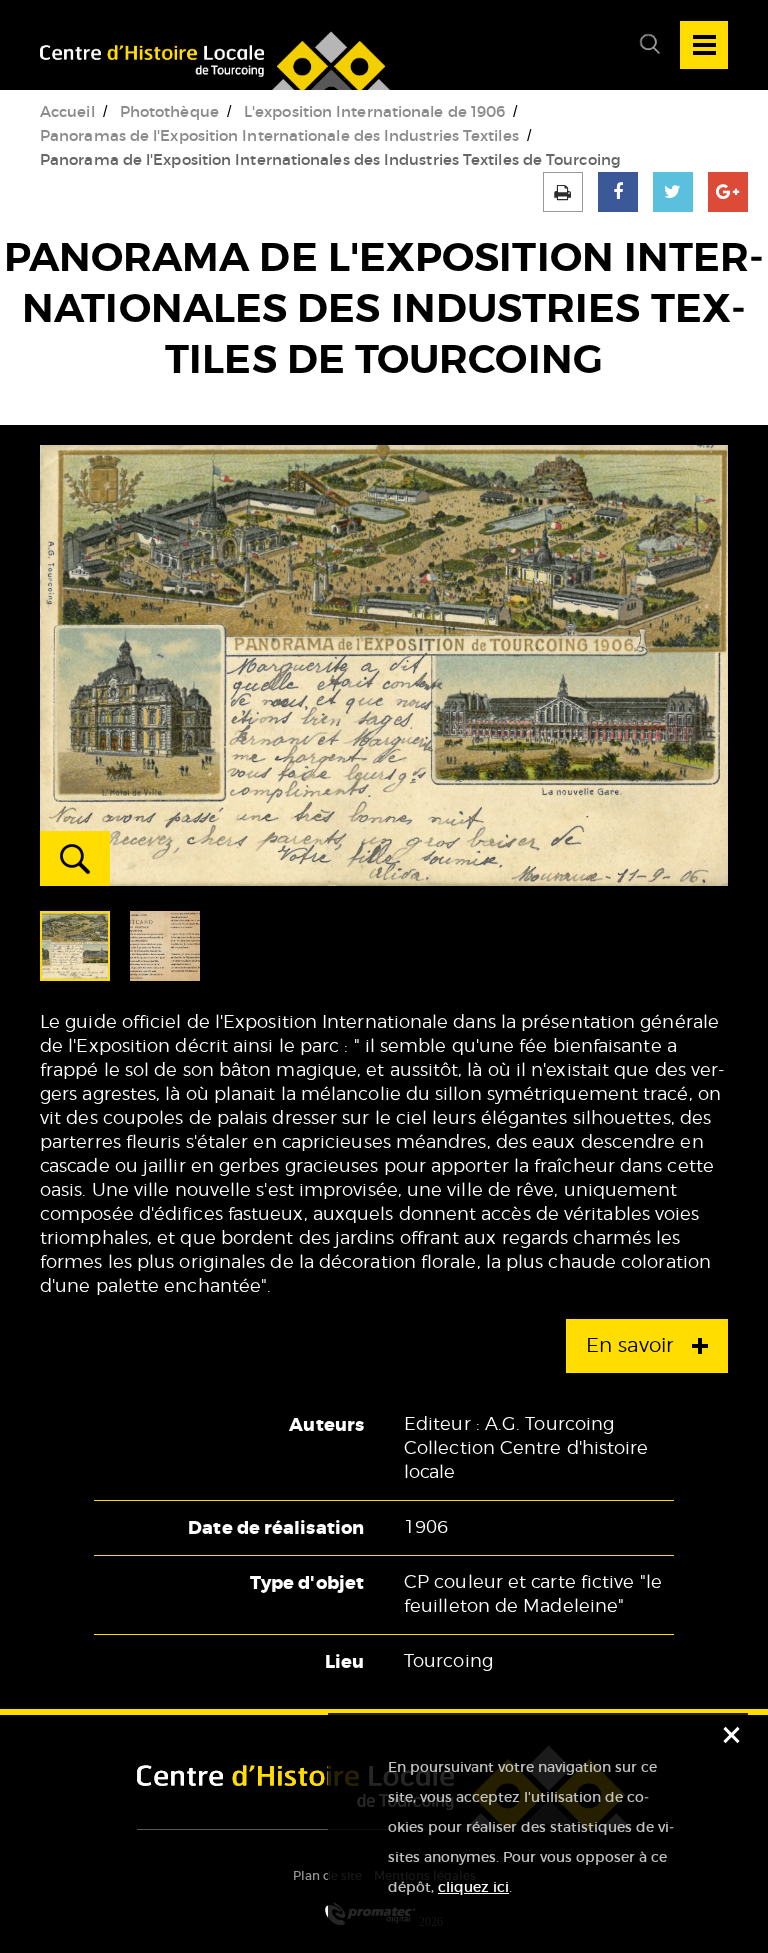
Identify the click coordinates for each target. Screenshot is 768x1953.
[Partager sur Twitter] (673, 192)
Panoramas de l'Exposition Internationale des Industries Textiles (279, 135)
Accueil (67, 111)
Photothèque (169, 111)
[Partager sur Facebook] (618, 192)
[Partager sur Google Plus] (728, 192)
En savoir (629, 1346)
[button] (642, 45)
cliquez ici (473, 1887)
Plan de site (327, 1875)
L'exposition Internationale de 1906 (374, 111)
